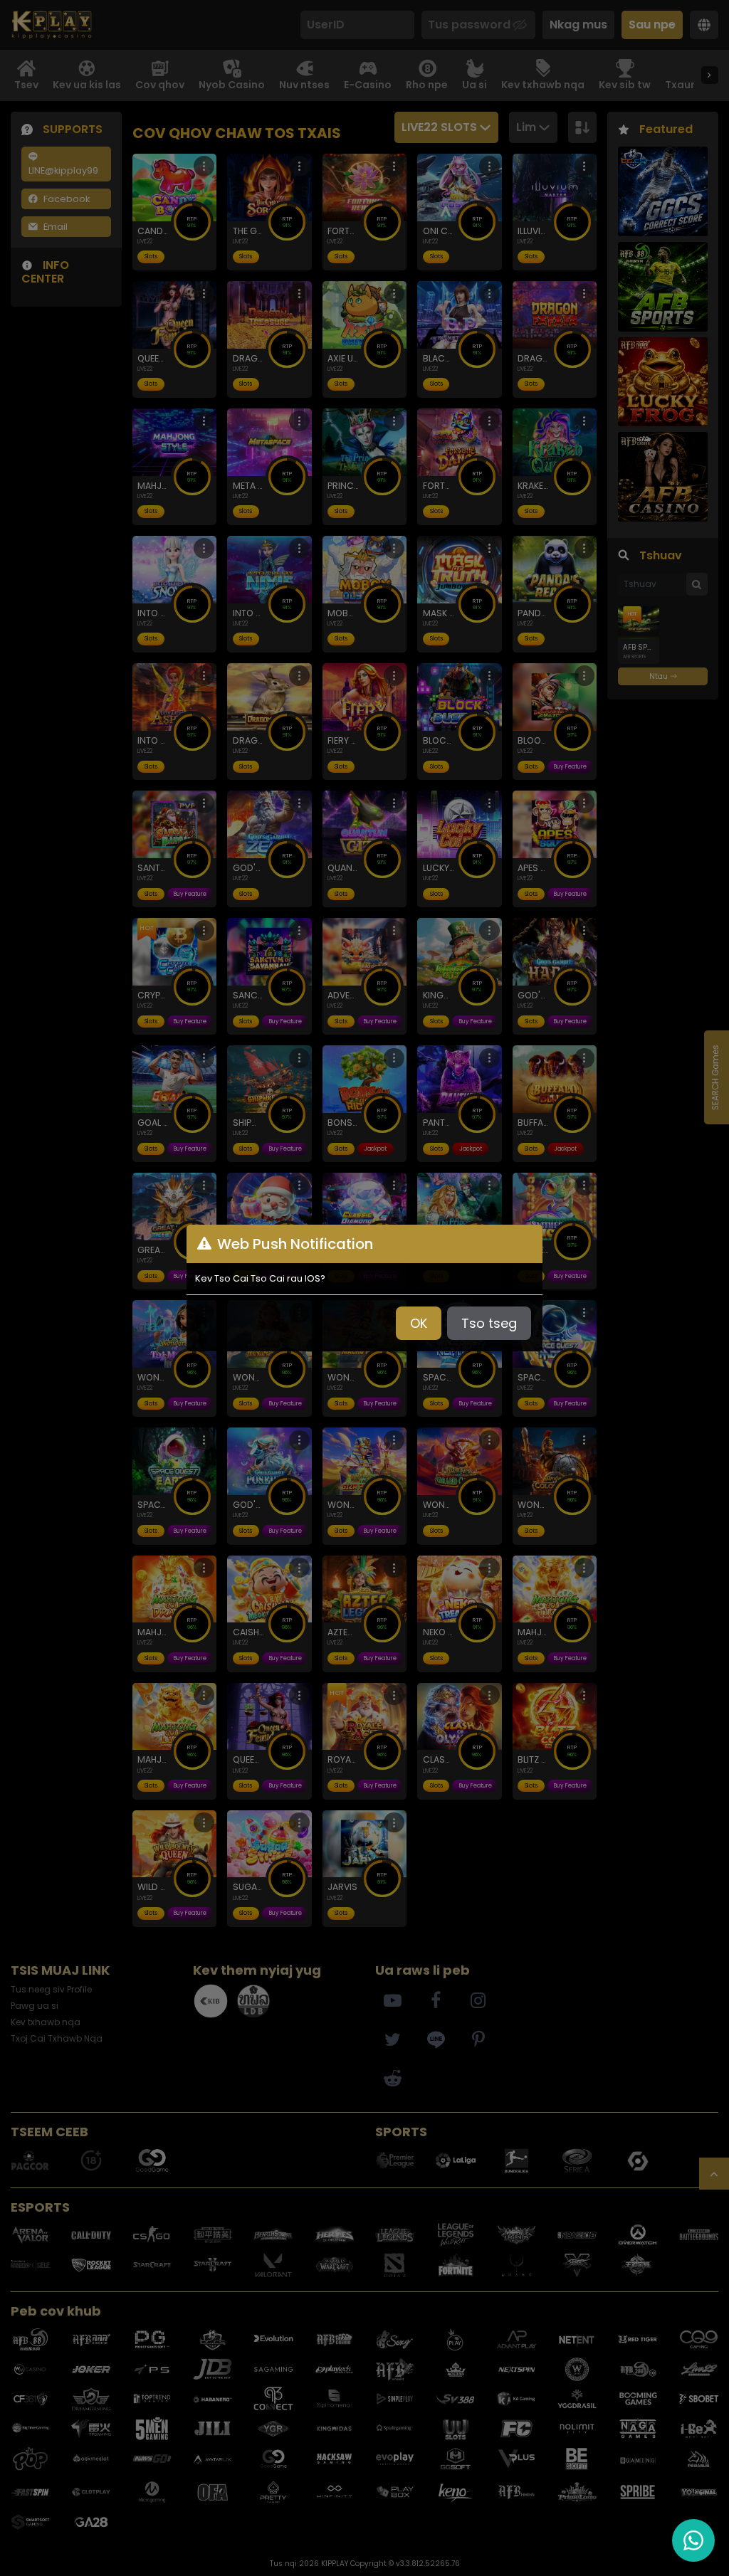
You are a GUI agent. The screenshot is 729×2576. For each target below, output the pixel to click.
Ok (419, 1323)
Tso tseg (489, 1323)
